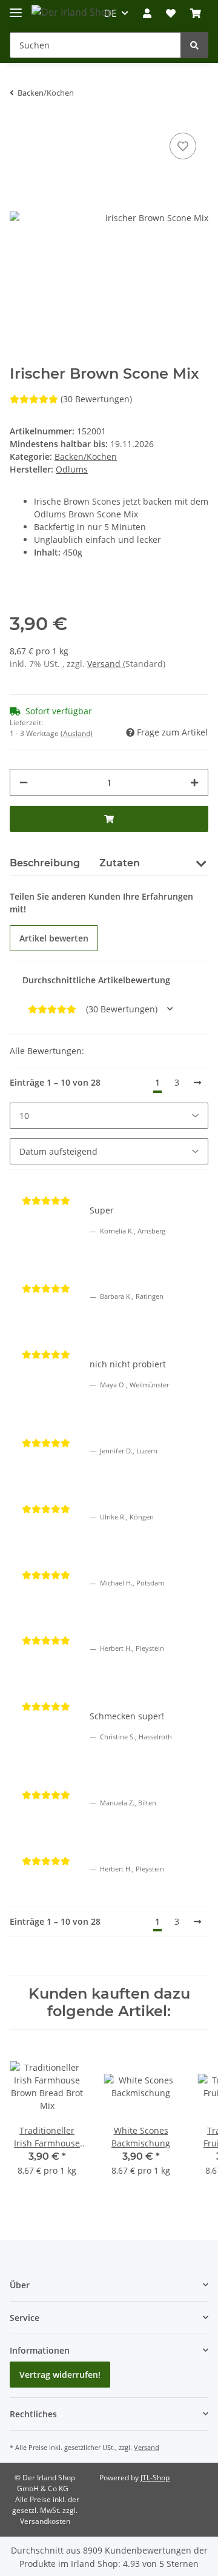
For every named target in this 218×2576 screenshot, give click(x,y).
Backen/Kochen (86, 456)
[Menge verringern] (24, 782)
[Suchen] (194, 45)
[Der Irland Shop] (72, 12)
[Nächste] (197, 1083)
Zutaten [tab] (120, 863)
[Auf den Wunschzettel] (183, 146)
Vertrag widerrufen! (60, 2375)
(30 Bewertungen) (96, 399)
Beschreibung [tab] (45, 863)
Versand (105, 664)
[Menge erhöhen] (194, 782)
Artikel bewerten (54, 938)
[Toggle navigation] (16, 8)
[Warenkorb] (196, 13)
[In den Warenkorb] (109, 819)
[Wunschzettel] (171, 13)
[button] (147, 13)
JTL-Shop (155, 2478)
